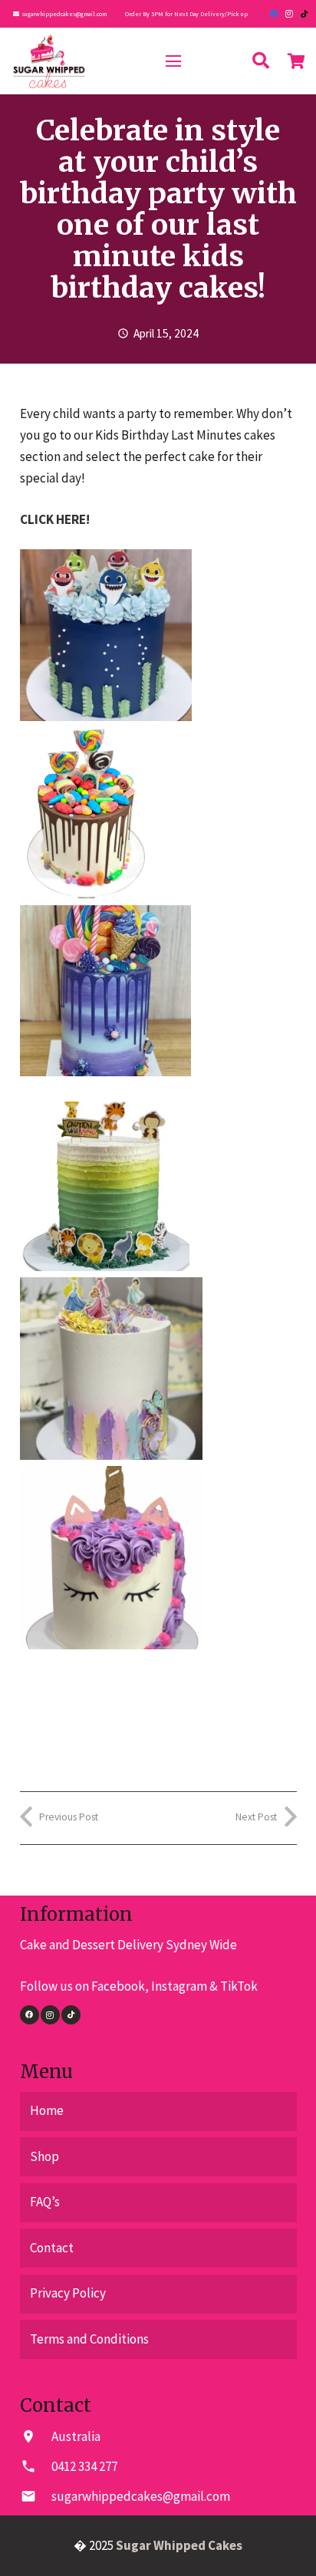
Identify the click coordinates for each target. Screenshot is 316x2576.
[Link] (49, 61)
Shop (44, 2156)
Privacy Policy (68, 2293)
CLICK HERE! (55, 519)
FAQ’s (45, 2202)
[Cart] (297, 61)
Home (47, 2110)
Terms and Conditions (89, 2339)
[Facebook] (274, 14)
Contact (52, 2248)
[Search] (261, 61)
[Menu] (173, 61)
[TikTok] (304, 14)
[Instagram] (289, 14)
